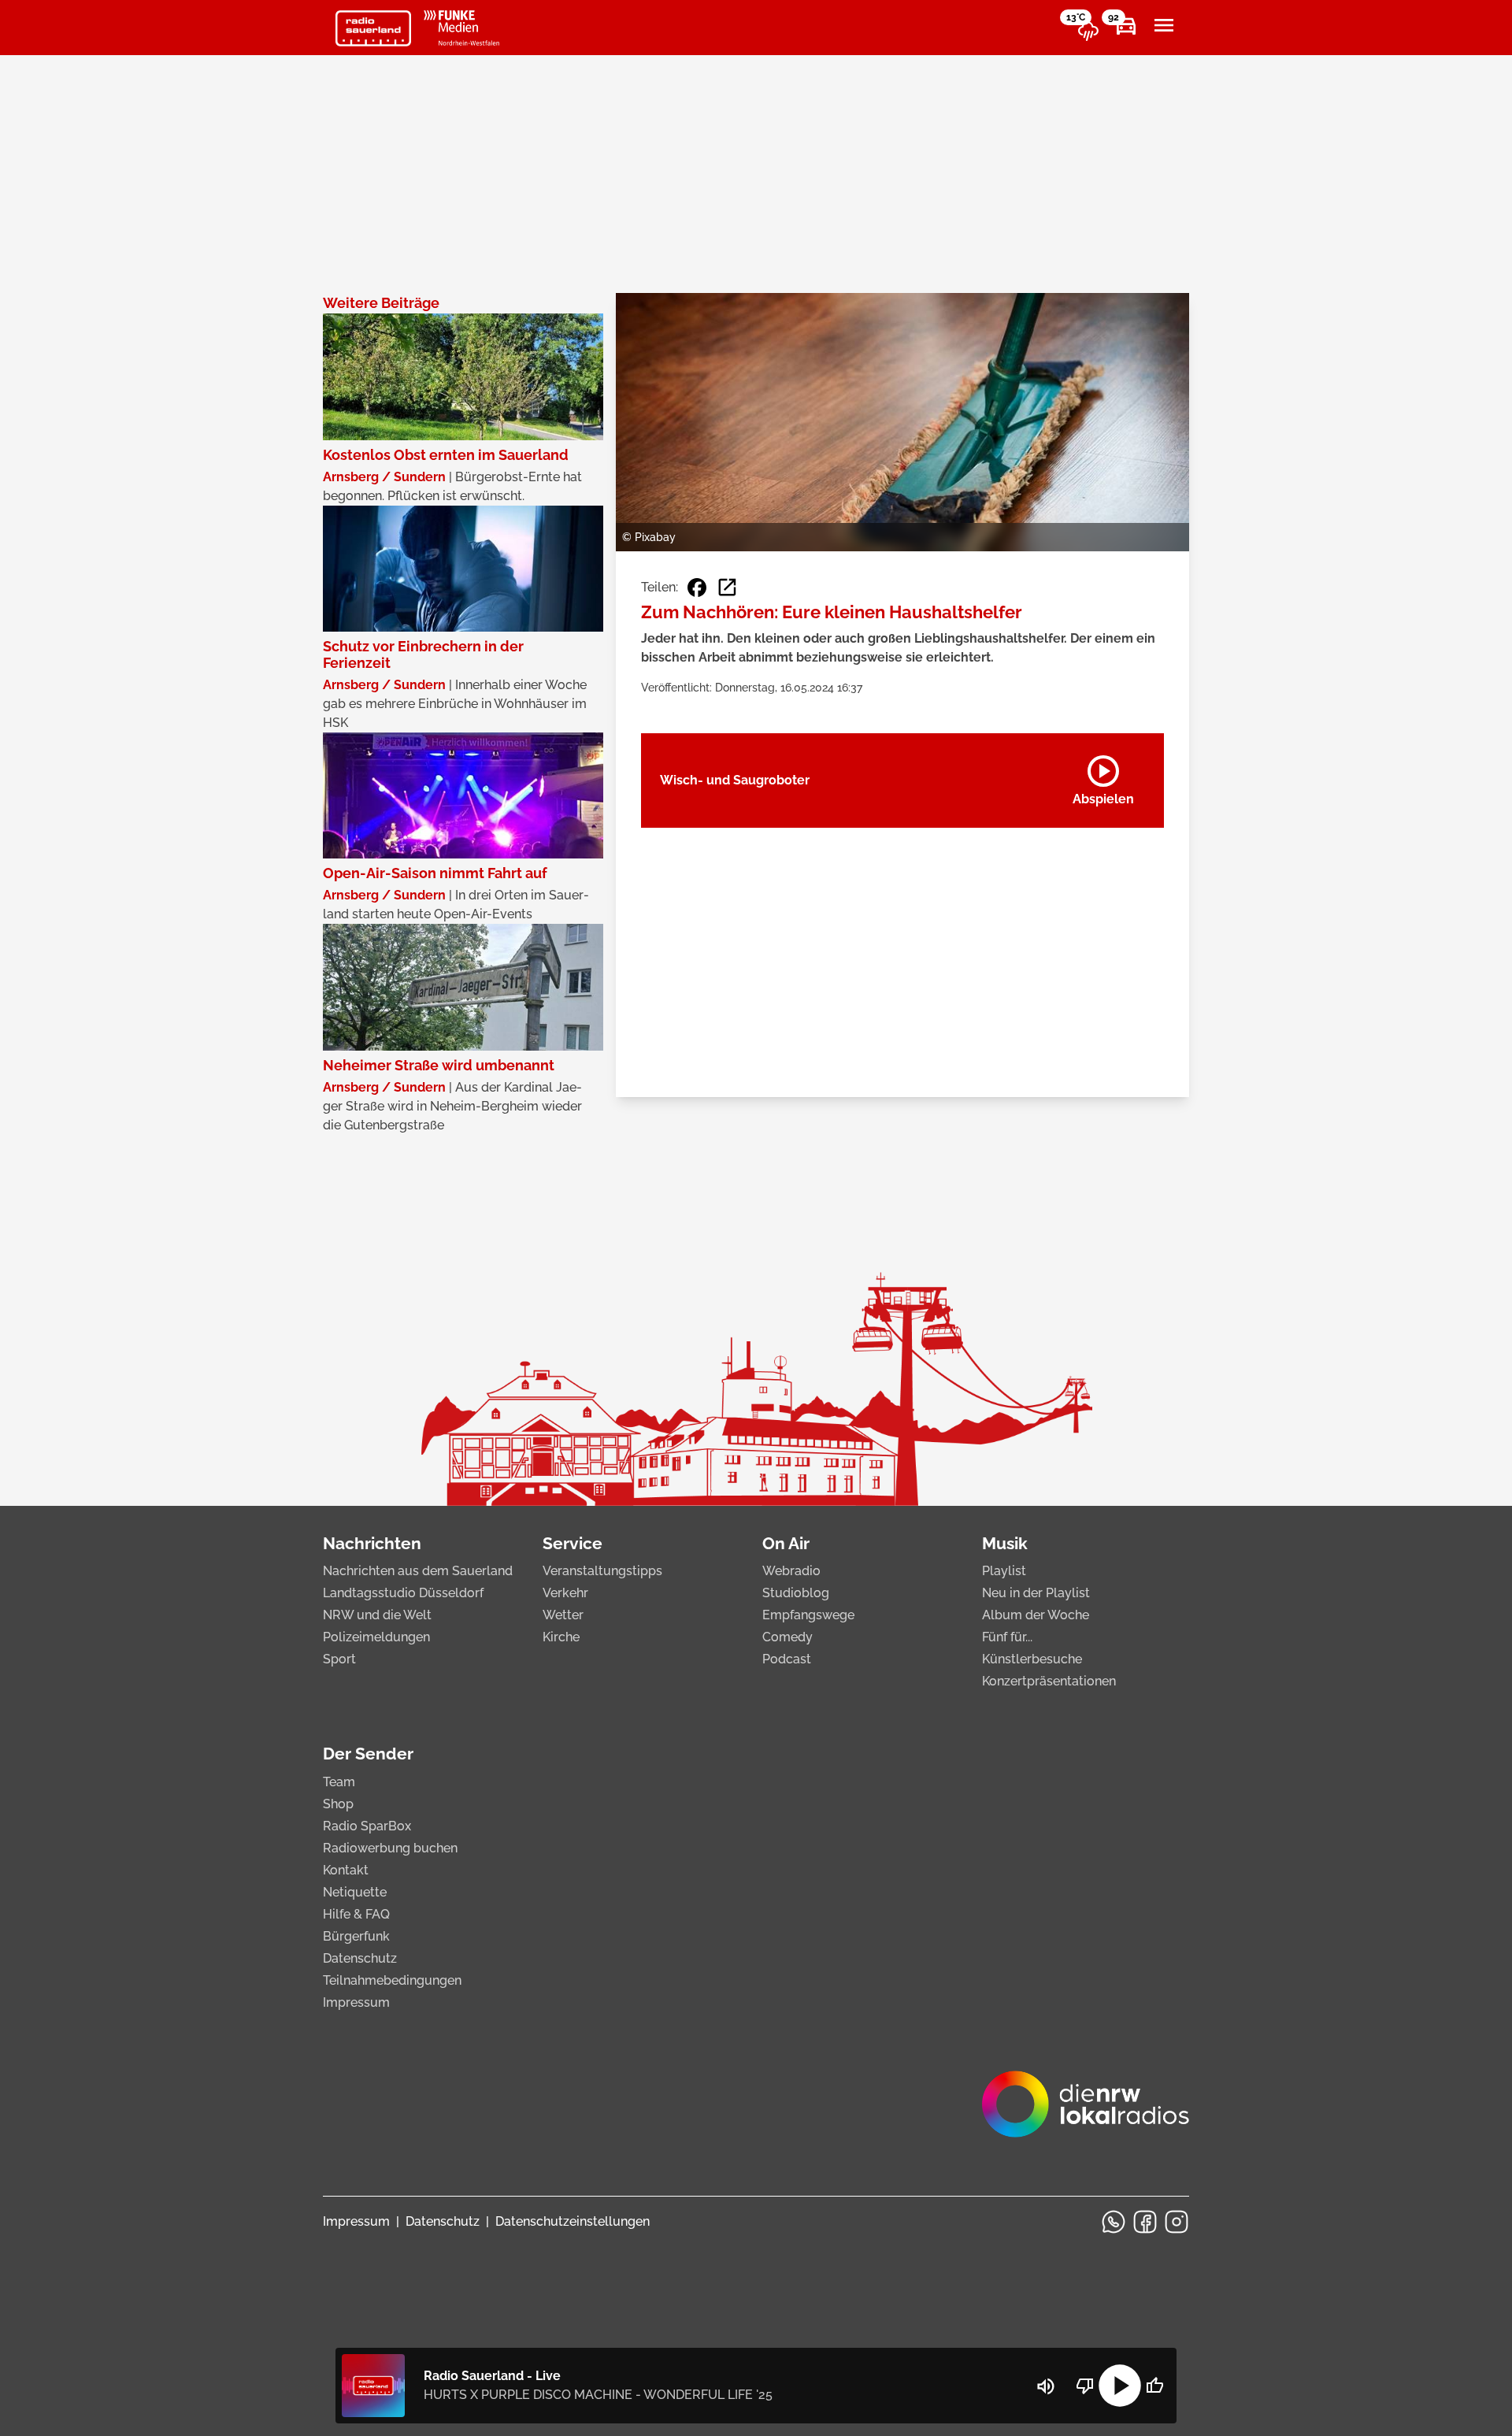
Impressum (356, 2002)
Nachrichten (372, 1543)
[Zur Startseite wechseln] (373, 28)
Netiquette (355, 1892)
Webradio (791, 1571)
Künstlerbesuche (1032, 1659)
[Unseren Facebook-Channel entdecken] (1145, 2222)
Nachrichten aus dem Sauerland (418, 1571)
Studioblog (796, 1593)
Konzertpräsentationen (1049, 1681)
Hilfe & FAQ (356, 1914)
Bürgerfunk (356, 1936)
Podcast (787, 1659)
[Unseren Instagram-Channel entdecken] (1177, 2222)
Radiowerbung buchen (390, 1848)
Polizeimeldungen (376, 1637)
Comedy (787, 1637)
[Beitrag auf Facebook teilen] (697, 588)
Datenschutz (360, 1958)
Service (573, 1543)
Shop (338, 1804)
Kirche (561, 1637)
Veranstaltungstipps (602, 1571)
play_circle (1120, 2386)
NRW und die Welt (377, 1615)
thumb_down (1085, 2386)
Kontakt (346, 1870)
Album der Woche (1036, 1615)
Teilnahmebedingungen (392, 1980)
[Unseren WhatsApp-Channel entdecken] (1114, 2222)
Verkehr (565, 1593)
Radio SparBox (367, 1826)
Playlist (1004, 1571)
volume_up (1046, 2386)
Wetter (563, 1615)
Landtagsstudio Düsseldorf (403, 1593)
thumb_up (1154, 2386)
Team (339, 1782)
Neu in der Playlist (1036, 1593)
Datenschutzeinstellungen (573, 2221)
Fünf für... (1007, 1637)
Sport (339, 1659)
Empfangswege (808, 1615)
